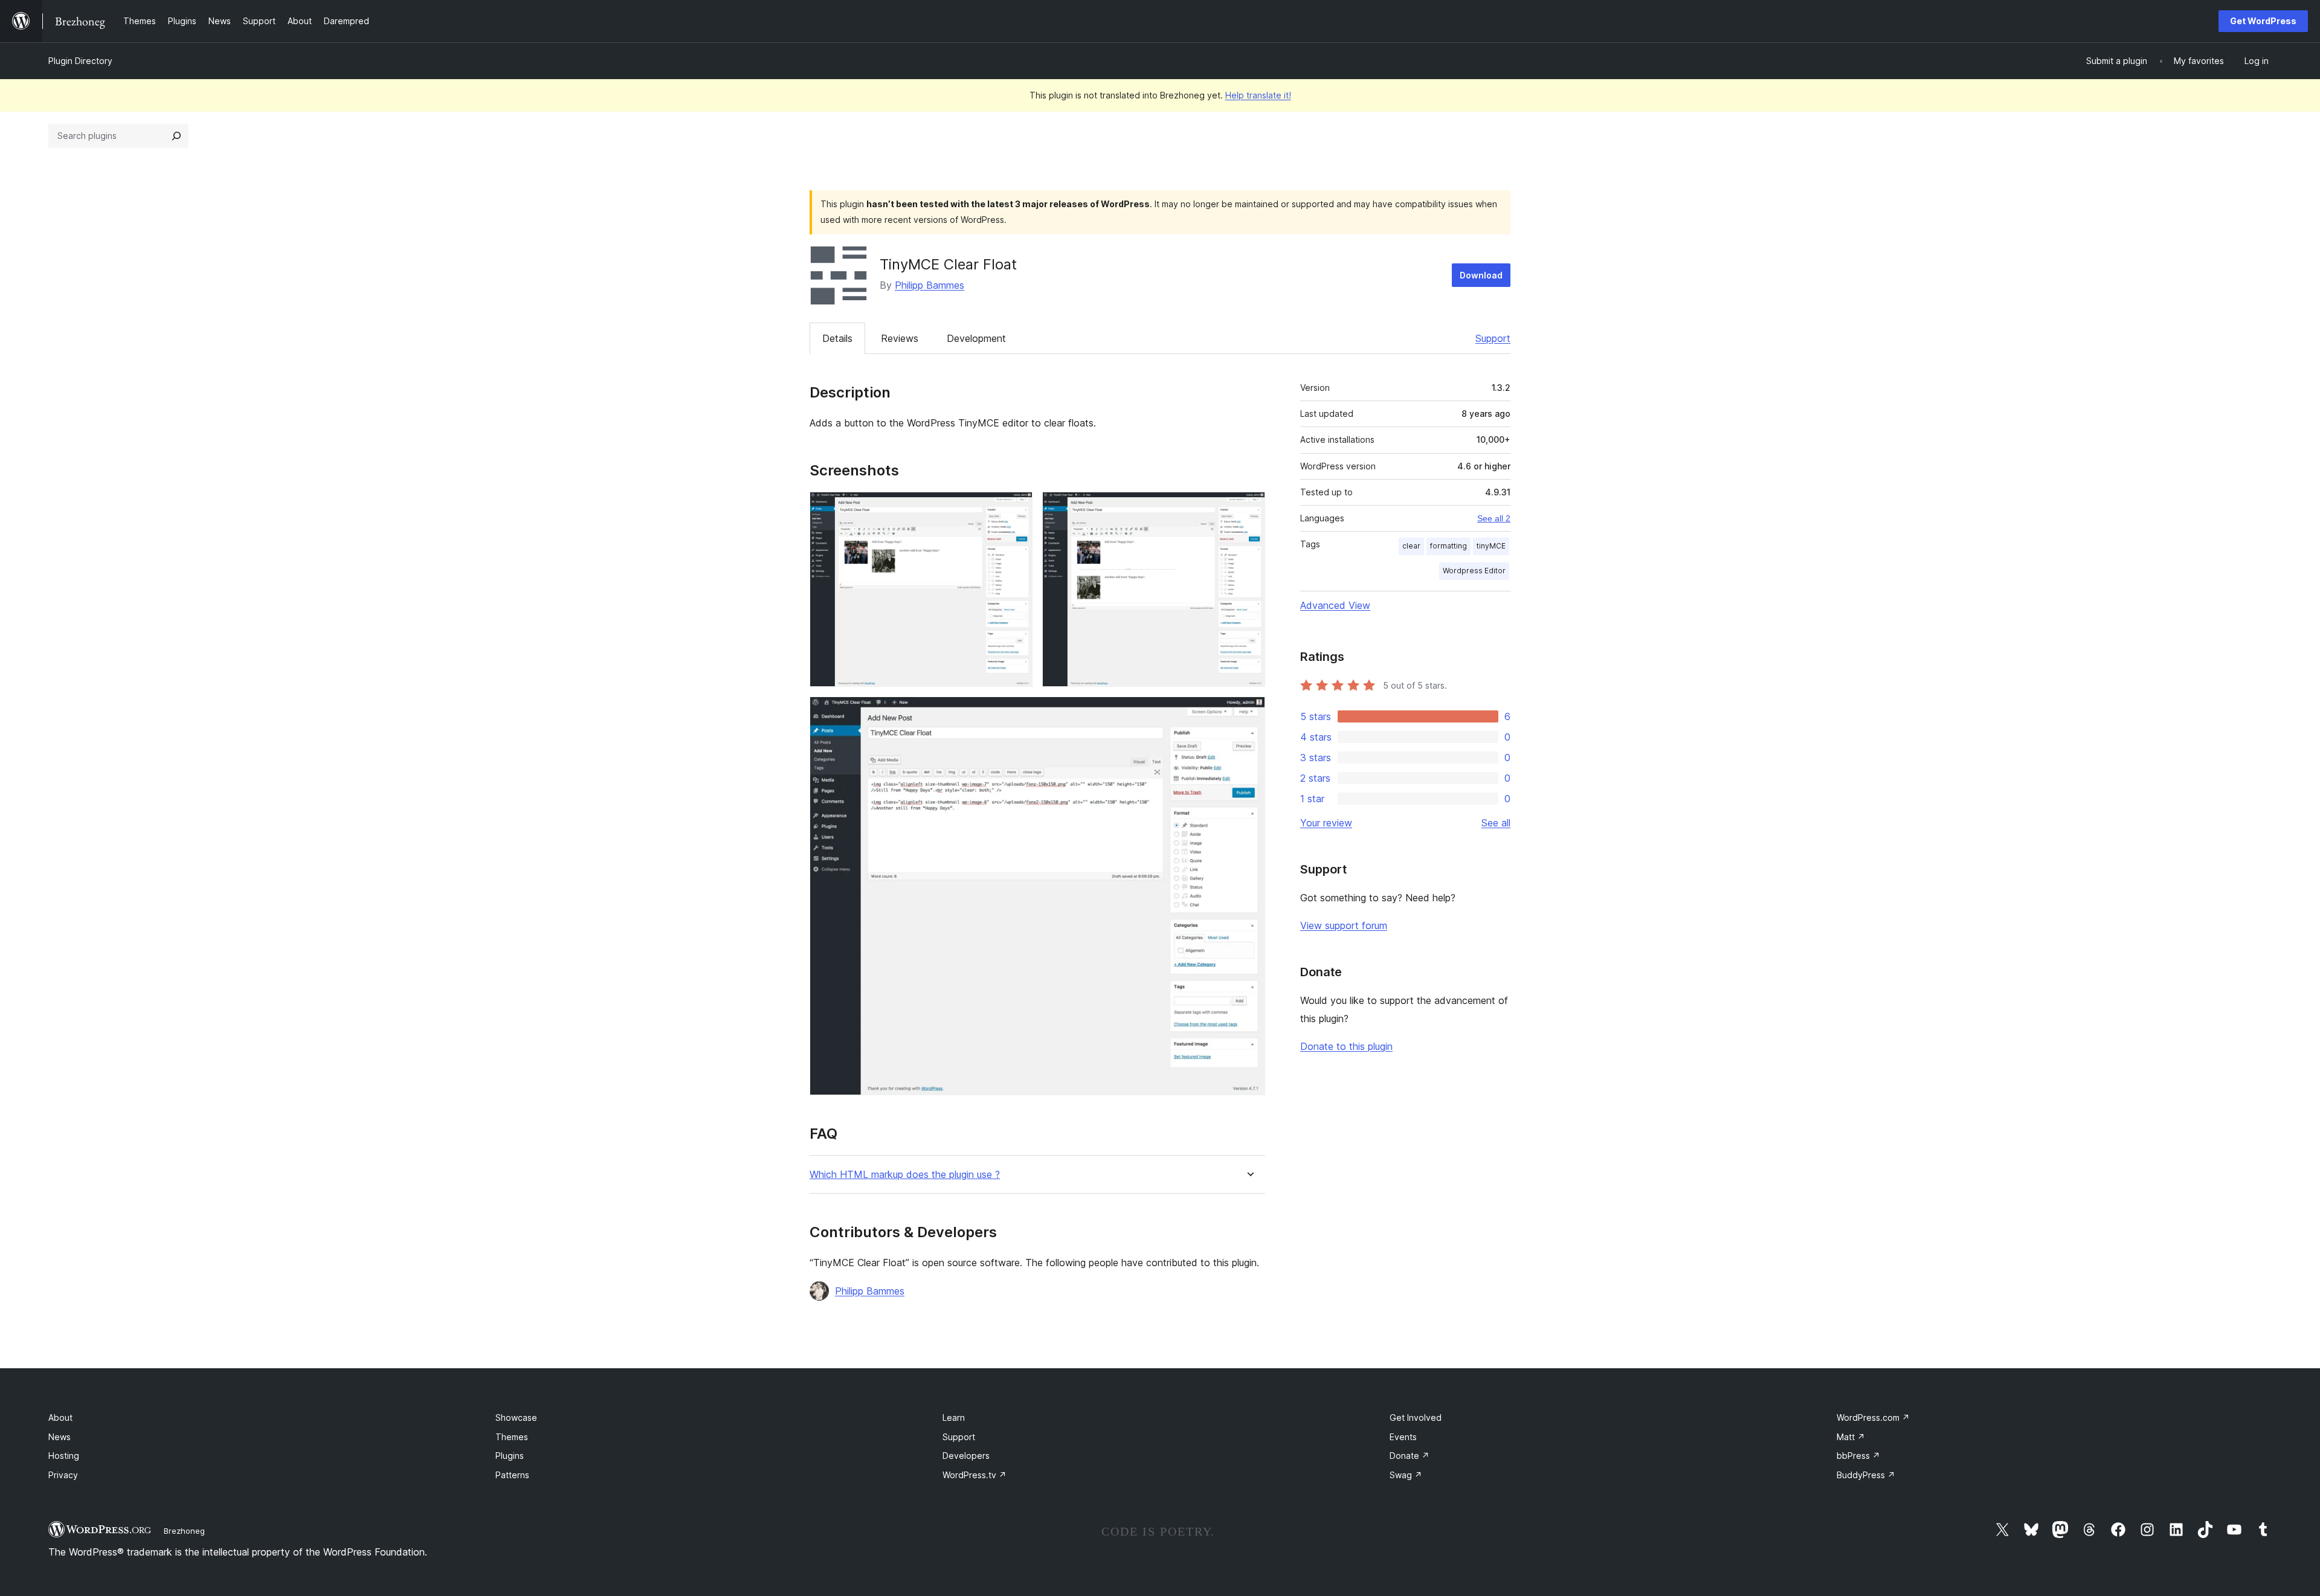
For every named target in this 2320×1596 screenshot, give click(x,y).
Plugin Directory (80, 61)
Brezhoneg (184, 1531)
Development (976, 338)
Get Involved (1416, 1417)
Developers (966, 1456)
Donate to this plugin (1346, 1046)
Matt (1851, 1437)
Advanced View (1335, 605)
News (60, 1437)
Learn (954, 1417)
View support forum (1344, 925)
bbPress (1858, 1456)
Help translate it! (1258, 95)
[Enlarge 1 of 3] (1016, 508)
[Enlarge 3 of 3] (1249, 713)
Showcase (516, 1417)
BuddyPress (1866, 1475)
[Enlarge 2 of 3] (1249, 508)
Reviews (900, 338)
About (60, 1417)
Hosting (64, 1456)
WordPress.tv (975, 1475)
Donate (1410, 1456)
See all (1496, 823)
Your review (1326, 823)
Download (1481, 275)
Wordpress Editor (1474, 571)
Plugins (510, 1456)
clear (1411, 546)
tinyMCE (1491, 546)
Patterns (512, 1475)
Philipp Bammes (930, 285)
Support (1493, 338)
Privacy (63, 1475)
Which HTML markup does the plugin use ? (905, 1175)
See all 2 (1494, 518)
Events (1403, 1437)
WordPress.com (1873, 1417)
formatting (1448, 546)
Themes (512, 1437)
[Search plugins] (176, 136)
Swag (1406, 1475)
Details (837, 338)
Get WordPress (2263, 21)
